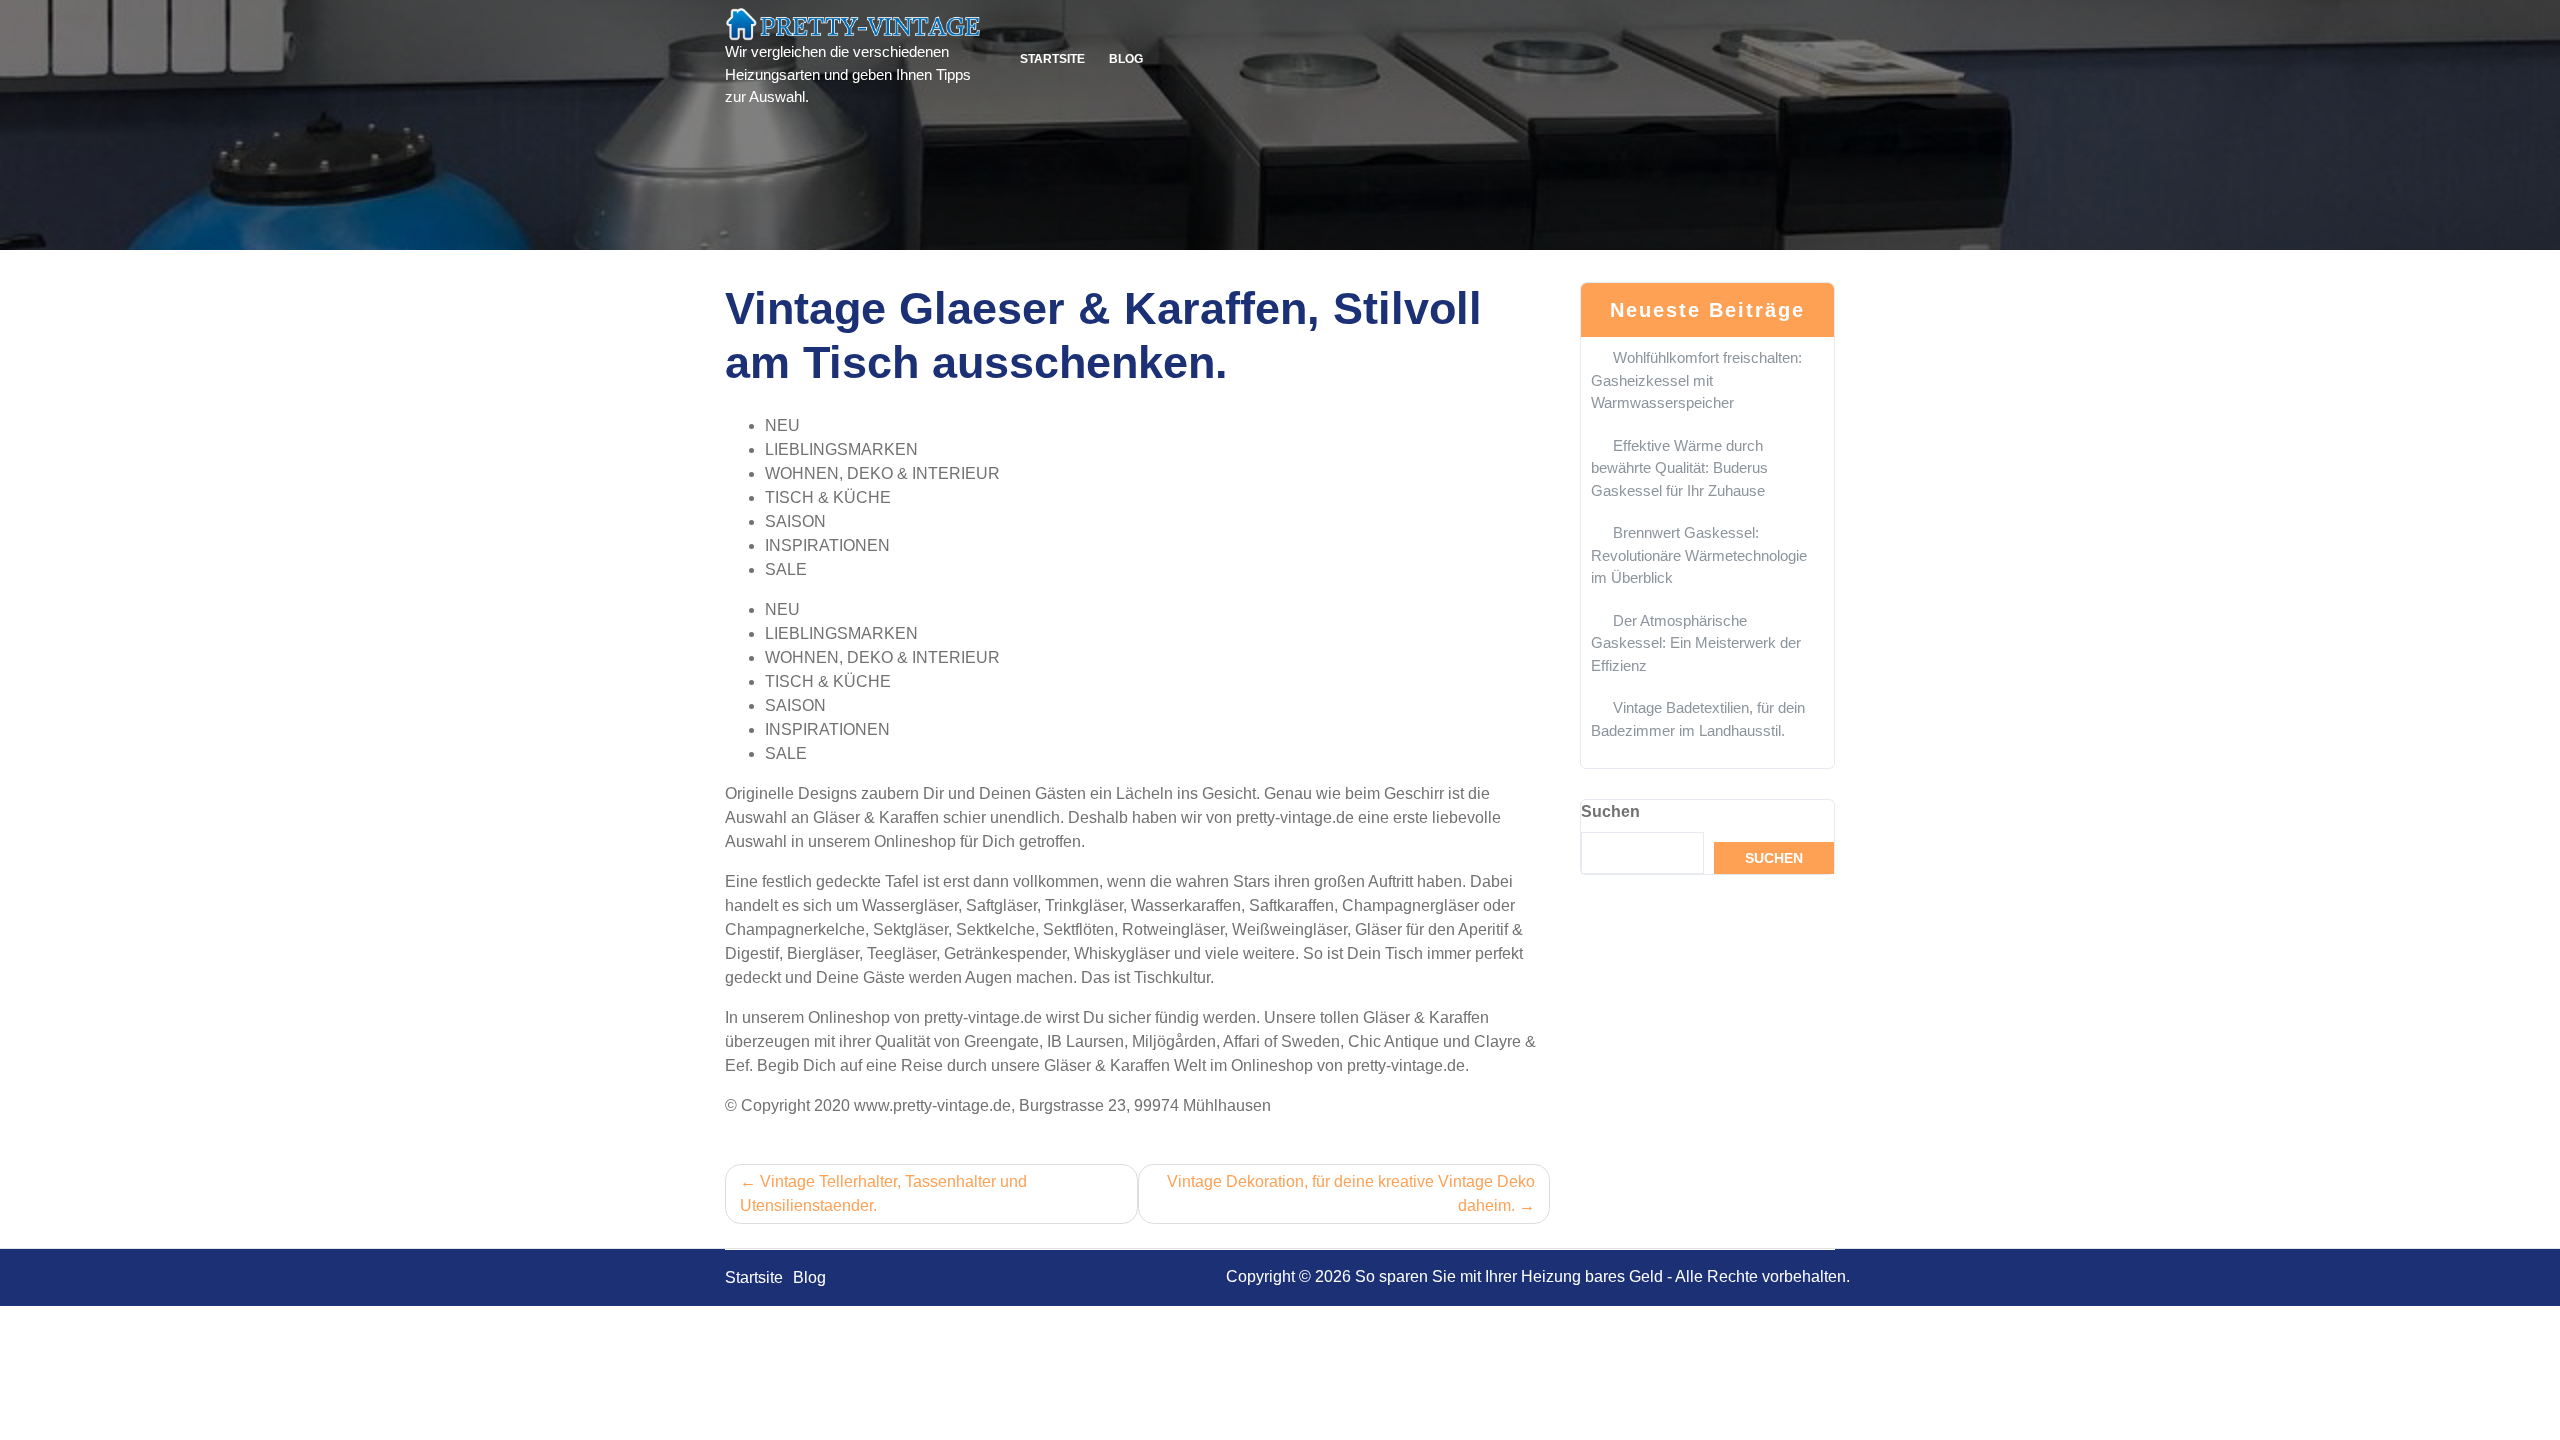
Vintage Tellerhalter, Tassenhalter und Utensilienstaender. (883, 1193)
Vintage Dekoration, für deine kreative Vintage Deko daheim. (1351, 1193)
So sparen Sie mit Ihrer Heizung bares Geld (1509, 1276)
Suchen (1610, 811)
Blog (1126, 59)
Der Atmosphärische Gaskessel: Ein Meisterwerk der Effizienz (1696, 643)
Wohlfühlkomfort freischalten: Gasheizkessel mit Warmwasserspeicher (1696, 380)
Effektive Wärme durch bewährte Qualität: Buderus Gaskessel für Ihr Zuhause (1679, 468)
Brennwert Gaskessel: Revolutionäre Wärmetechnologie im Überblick (1699, 555)
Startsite (1052, 59)
